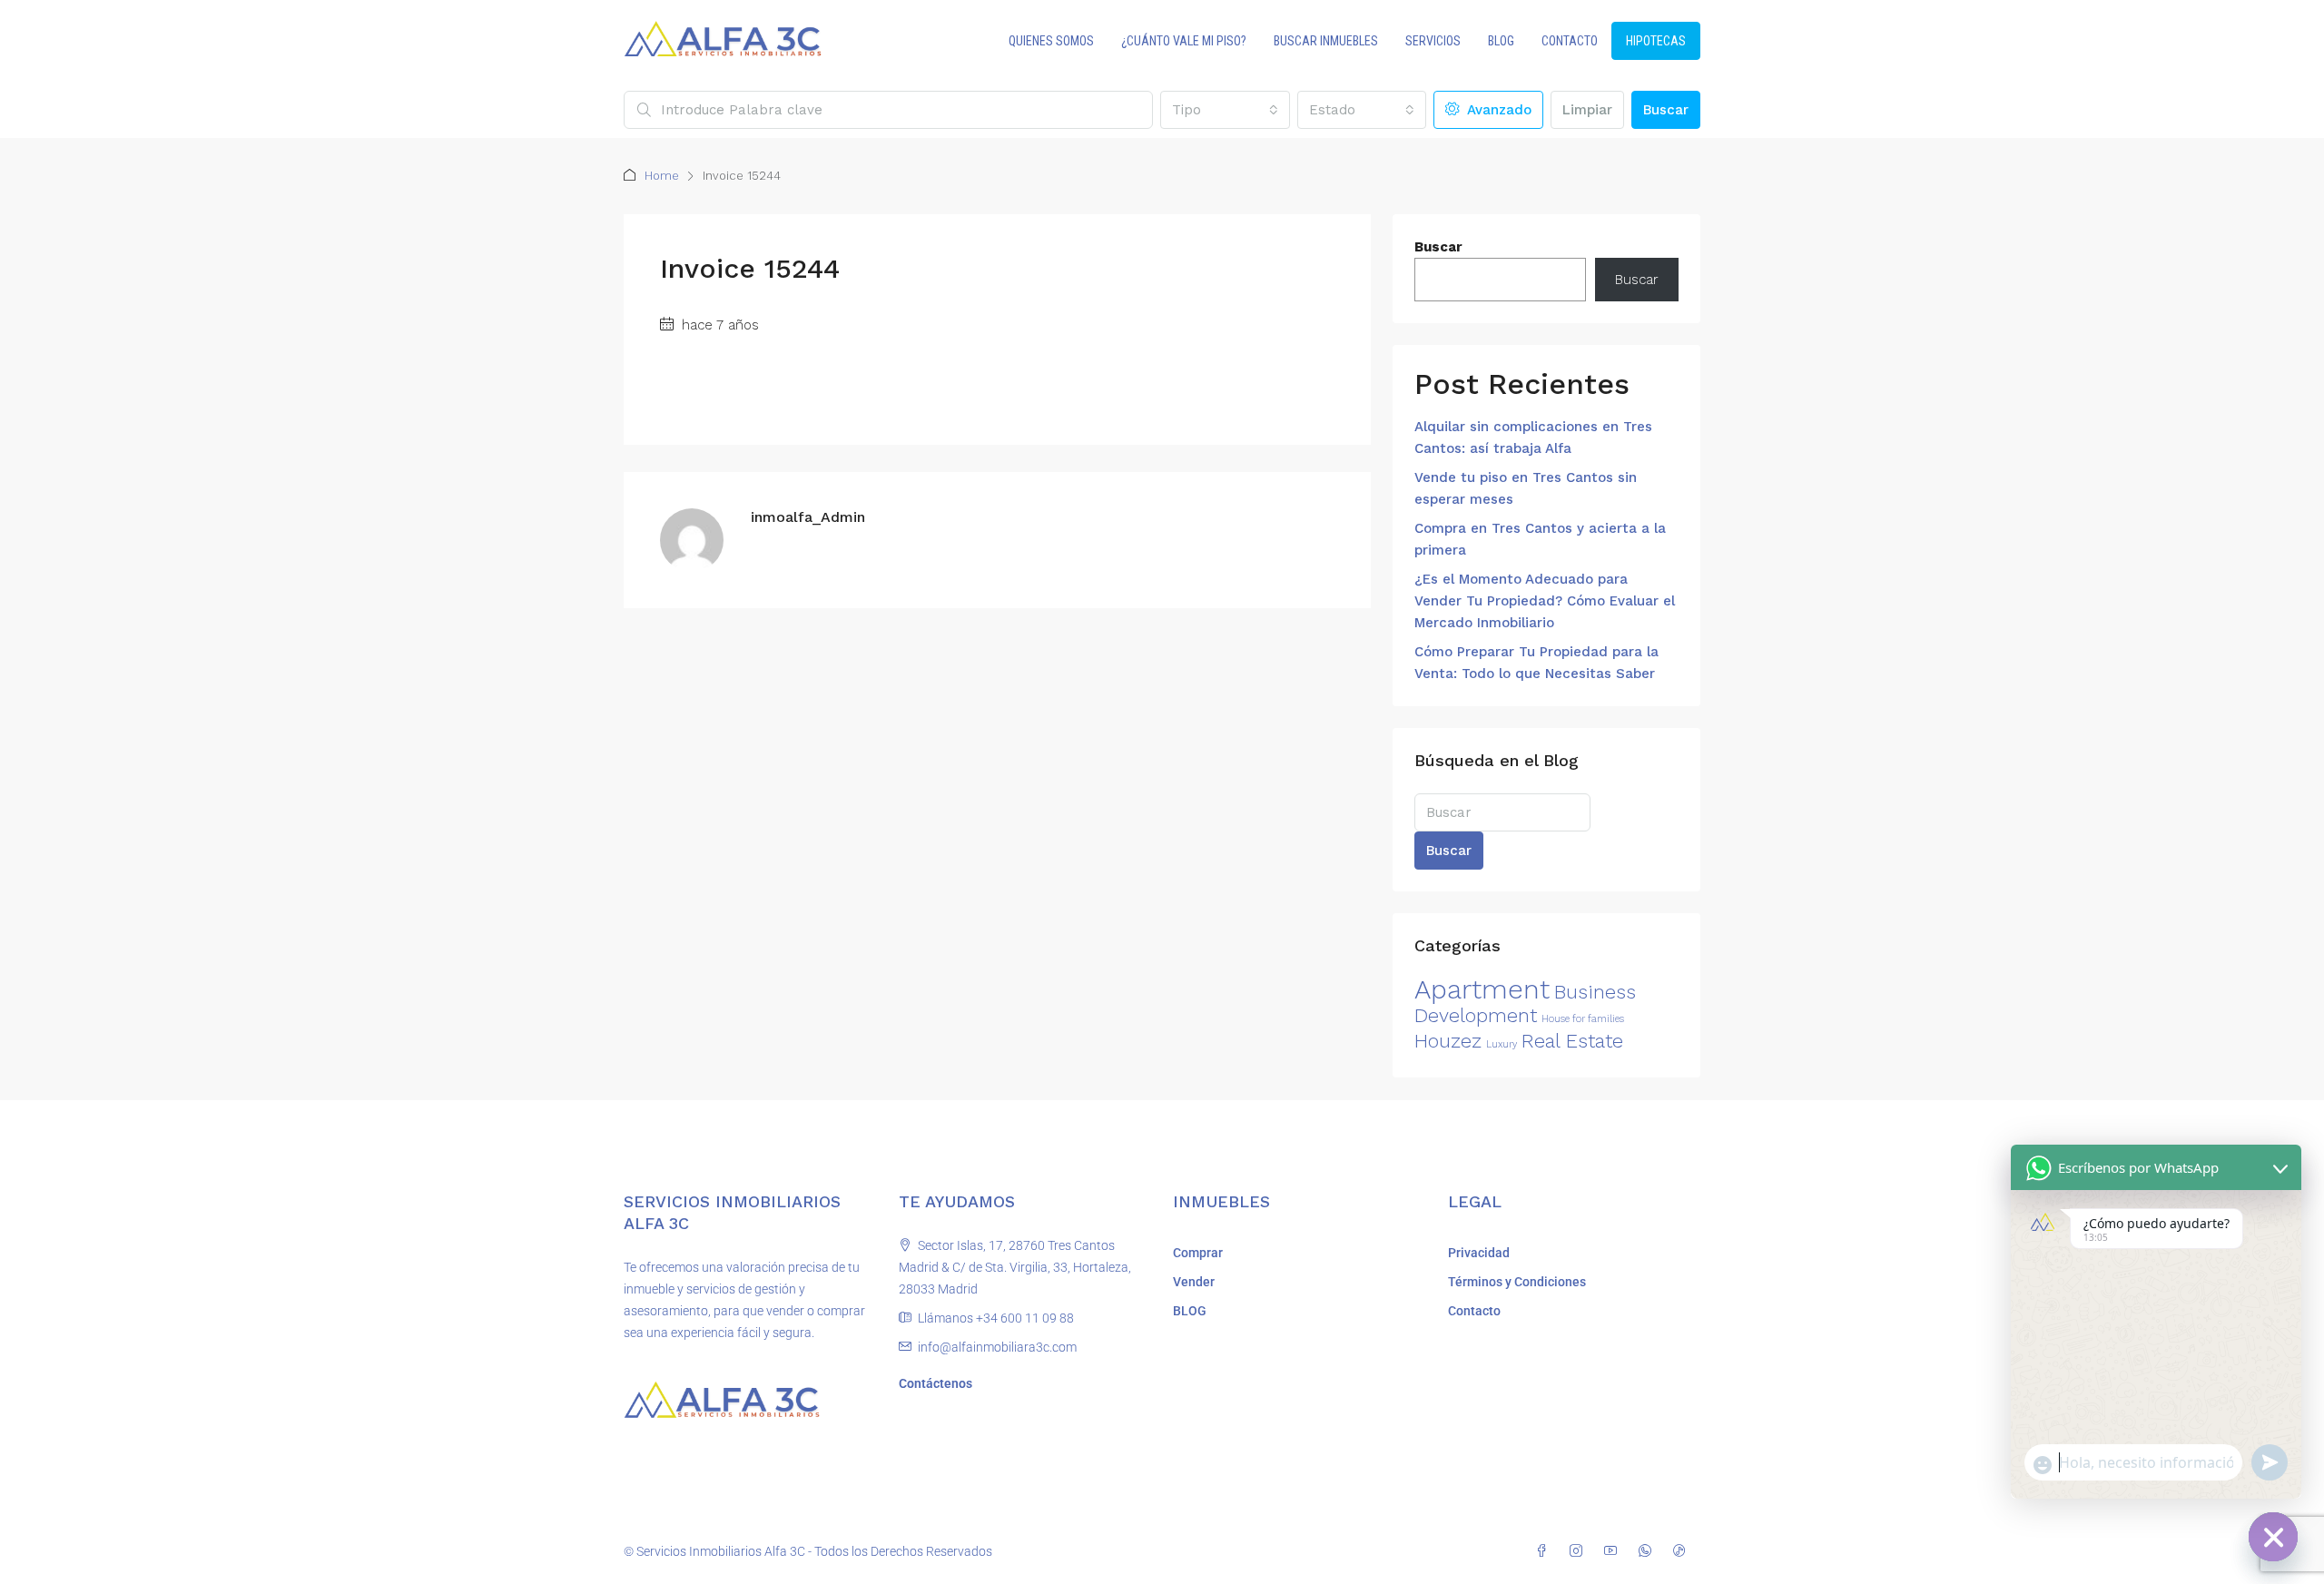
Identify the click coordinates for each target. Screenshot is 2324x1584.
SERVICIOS (1433, 41)
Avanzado (1497, 110)
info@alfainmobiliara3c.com (997, 1347)
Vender (1194, 1282)
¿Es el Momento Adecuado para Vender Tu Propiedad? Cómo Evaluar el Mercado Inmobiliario (1545, 601)
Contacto (1474, 1311)
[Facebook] (1545, 1551)
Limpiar (1587, 110)
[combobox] (1225, 110)
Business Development (1525, 1004)
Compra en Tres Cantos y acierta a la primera (1540, 539)
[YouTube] (1614, 1551)
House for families (1583, 1019)
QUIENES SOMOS (1051, 41)
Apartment (1482, 989)
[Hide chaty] (2273, 1537)
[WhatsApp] (1649, 1551)
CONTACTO (1570, 41)
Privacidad (1479, 1253)
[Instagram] (1580, 1551)
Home (662, 176)
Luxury (1502, 1044)
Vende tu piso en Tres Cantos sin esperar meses (1526, 488)
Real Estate (1572, 1041)
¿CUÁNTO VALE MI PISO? (1184, 41)
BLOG (1501, 41)
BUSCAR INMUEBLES (1326, 41)
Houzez (1448, 1041)
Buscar (1666, 110)
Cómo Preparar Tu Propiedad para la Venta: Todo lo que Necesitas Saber (1536, 663)
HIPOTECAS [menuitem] (1656, 41)
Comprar (1198, 1253)
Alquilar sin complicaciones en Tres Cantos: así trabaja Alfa (1533, 438)
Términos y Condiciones (1517, 1282)
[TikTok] (1683, 1551)
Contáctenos (936, 1383)
